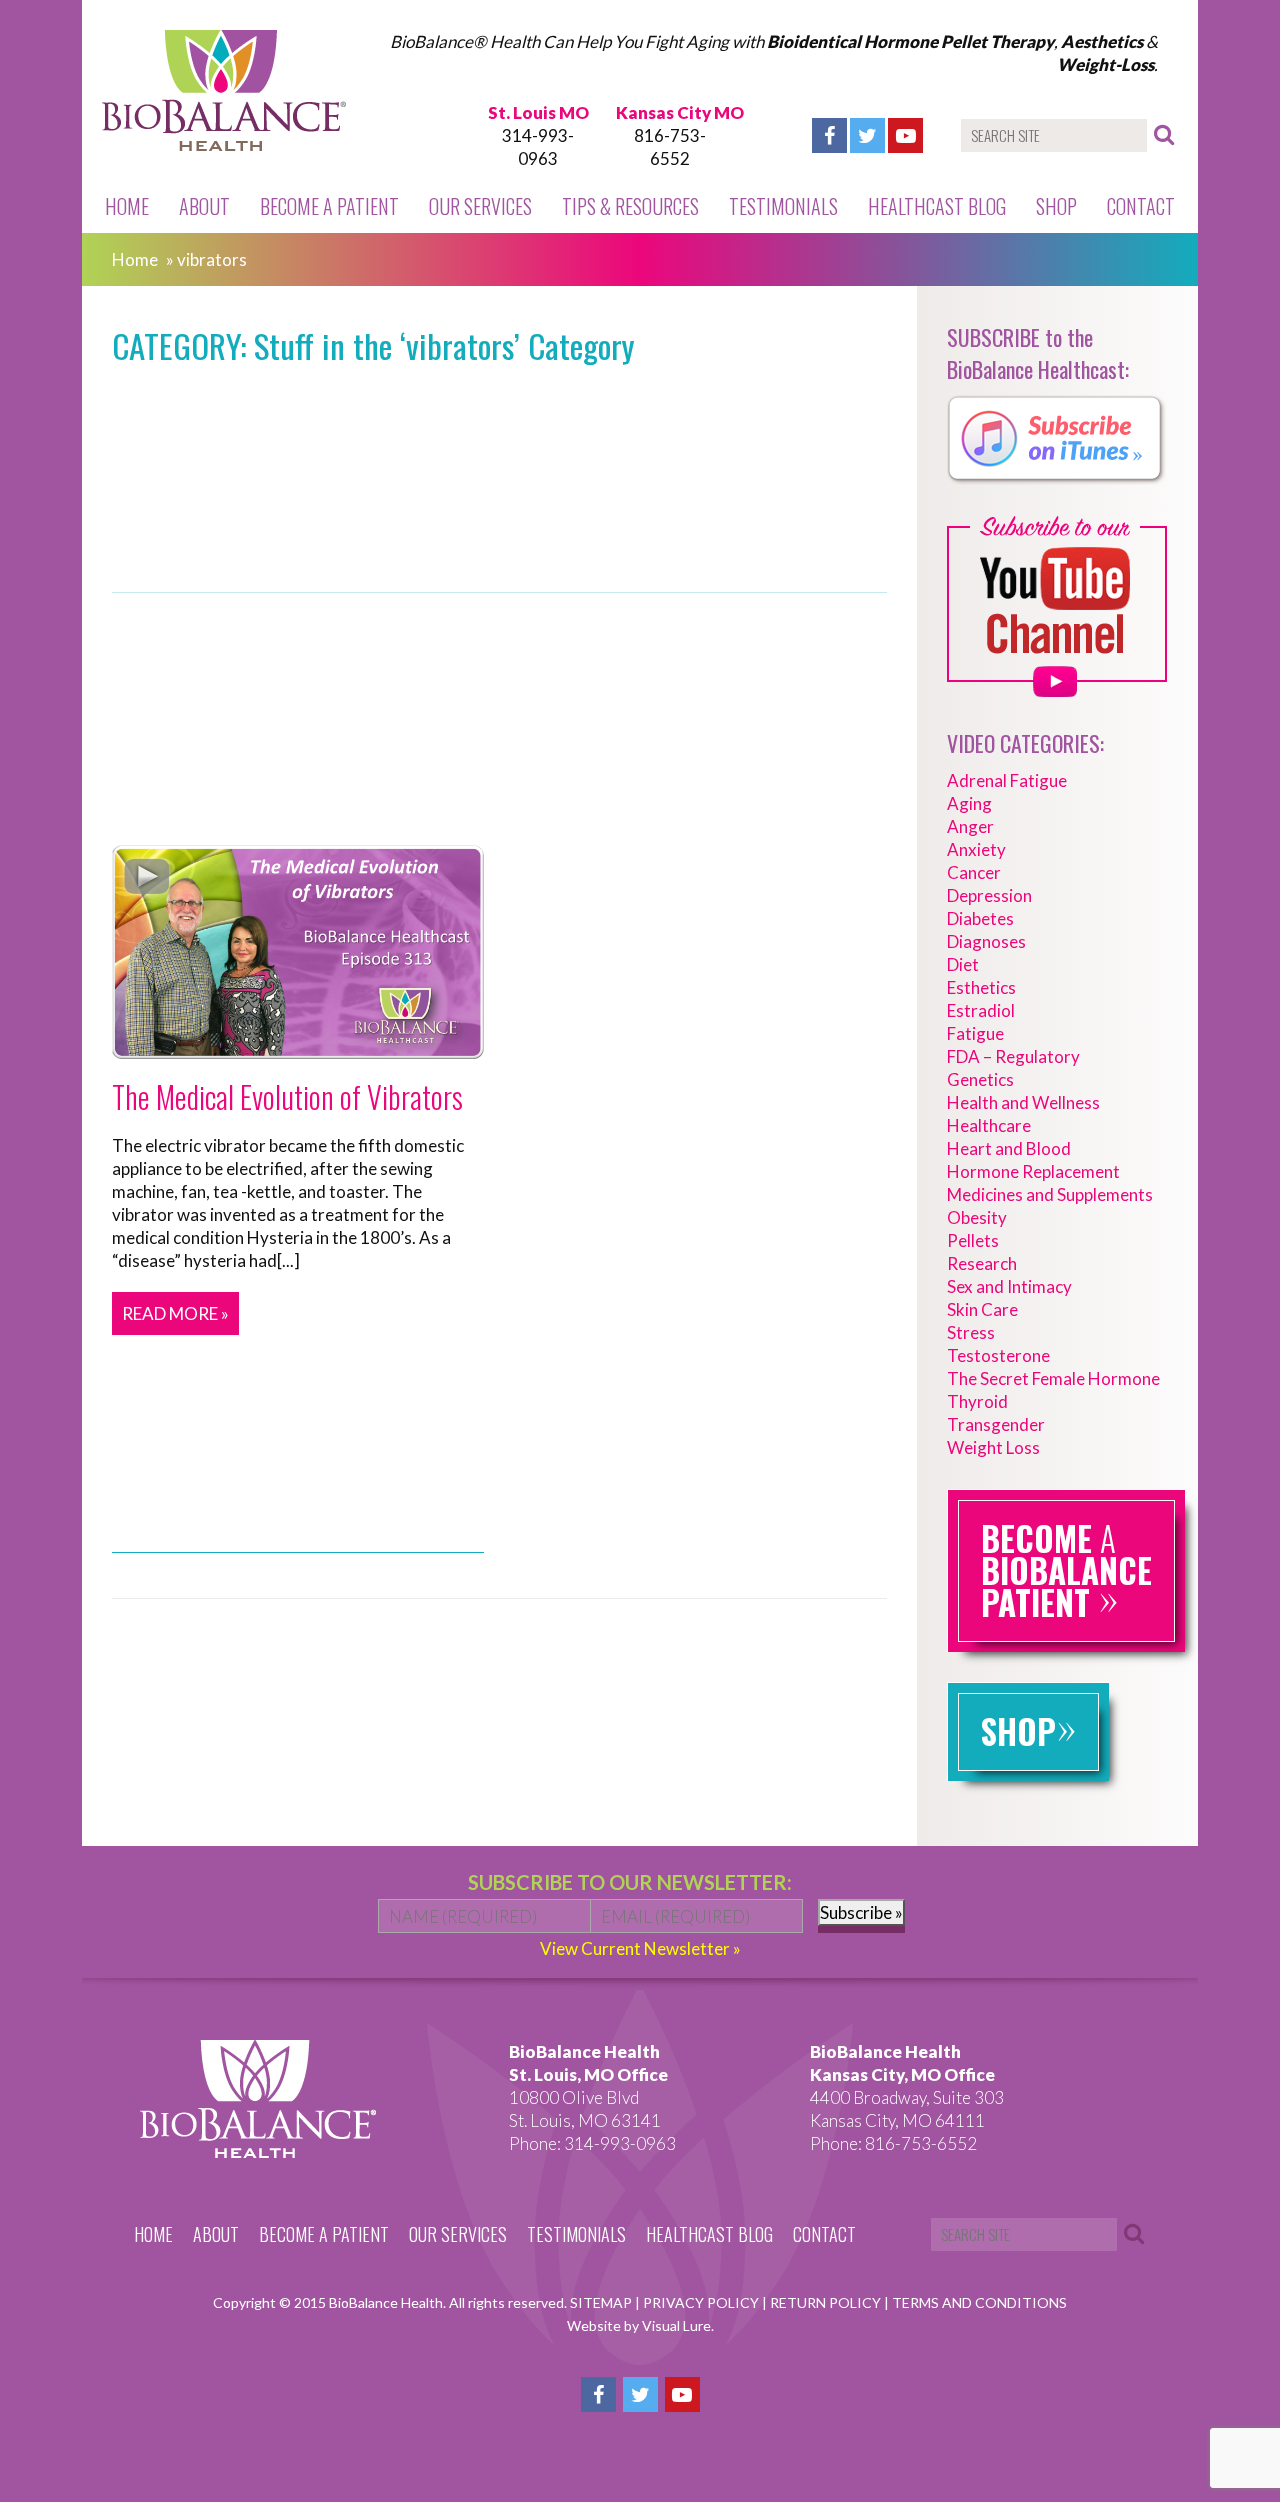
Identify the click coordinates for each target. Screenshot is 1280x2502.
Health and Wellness (1023, 1102)
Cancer (974, 872)
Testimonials (783, 206)
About (204, 206)
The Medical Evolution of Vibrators (287, 1096)
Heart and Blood (1009, 1148)
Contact (1141, 206)
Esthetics (981, 987)
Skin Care (982, 1309)
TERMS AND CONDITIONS (979, 2302)
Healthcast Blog (937, 206)
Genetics (980, 1079)
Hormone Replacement (1033, 1171)
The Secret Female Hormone (1053, 1378)
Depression (989, 895)
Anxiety (976, 849)
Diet (963, 964)
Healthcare (989, 1125)
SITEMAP (602, 2302)
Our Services (480, 206)
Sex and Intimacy (1009, 1286)
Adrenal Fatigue (1007, 780)
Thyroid (977, 1401)
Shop (1056, 206)
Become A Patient (329, 206)
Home (127, 206)
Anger (970, 826)
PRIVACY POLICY (702, 2302)
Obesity (977, 1217)
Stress (971, 1332)
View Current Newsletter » (640, 1948)
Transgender (996, 1424)
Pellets (973, 1240)
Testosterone (998, 1355)
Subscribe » (861, 1912)
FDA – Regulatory (1013, 1056)
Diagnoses (986, 941)
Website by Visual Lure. (640, 2325)
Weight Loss (993, 1447)
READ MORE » (175, 1313)
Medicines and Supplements (1050, 1194)
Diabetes (980, 918)
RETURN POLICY (827, 2302)
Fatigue (975, 1033)
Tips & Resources (630, 206)
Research (982, 1263)
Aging (969, 803)
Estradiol (981, 1010)
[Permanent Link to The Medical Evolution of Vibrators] (298, 1047)
